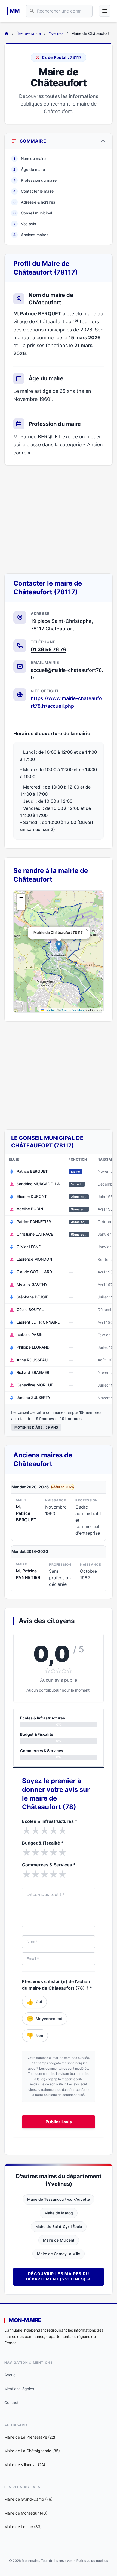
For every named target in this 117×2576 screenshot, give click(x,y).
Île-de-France (29, 33)
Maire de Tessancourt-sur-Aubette (59, 2199)
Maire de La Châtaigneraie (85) (32, 2451)
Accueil (11, 2375)
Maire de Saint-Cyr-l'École (59, 2226)
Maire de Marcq (59, 2213)
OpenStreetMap (72, 1010)
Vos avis (25, 224)
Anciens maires (31, 235)
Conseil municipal (33, 213)
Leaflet (49, 1010)
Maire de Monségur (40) (26, 2513)
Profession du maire (35, 180)
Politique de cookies (92, 2561)
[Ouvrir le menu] (105, 11)
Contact (11, 2403)
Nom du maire (30, 159)
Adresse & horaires (34, 202)
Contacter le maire (33, 191)
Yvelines (56, 33)
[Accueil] (7, 33)
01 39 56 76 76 (49, 649)
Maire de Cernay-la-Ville (59, 2254)
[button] (59, 946)
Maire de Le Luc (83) (23, 2527)
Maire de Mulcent (59, 2240)
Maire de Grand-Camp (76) (28, 2499)
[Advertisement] (59, 519)
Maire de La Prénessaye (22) (30, 2437)
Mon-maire (25, 2320)
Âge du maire (29, 169)
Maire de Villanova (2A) (25, 2465)
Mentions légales (19, 2389)
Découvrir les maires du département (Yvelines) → (59, 2276)
